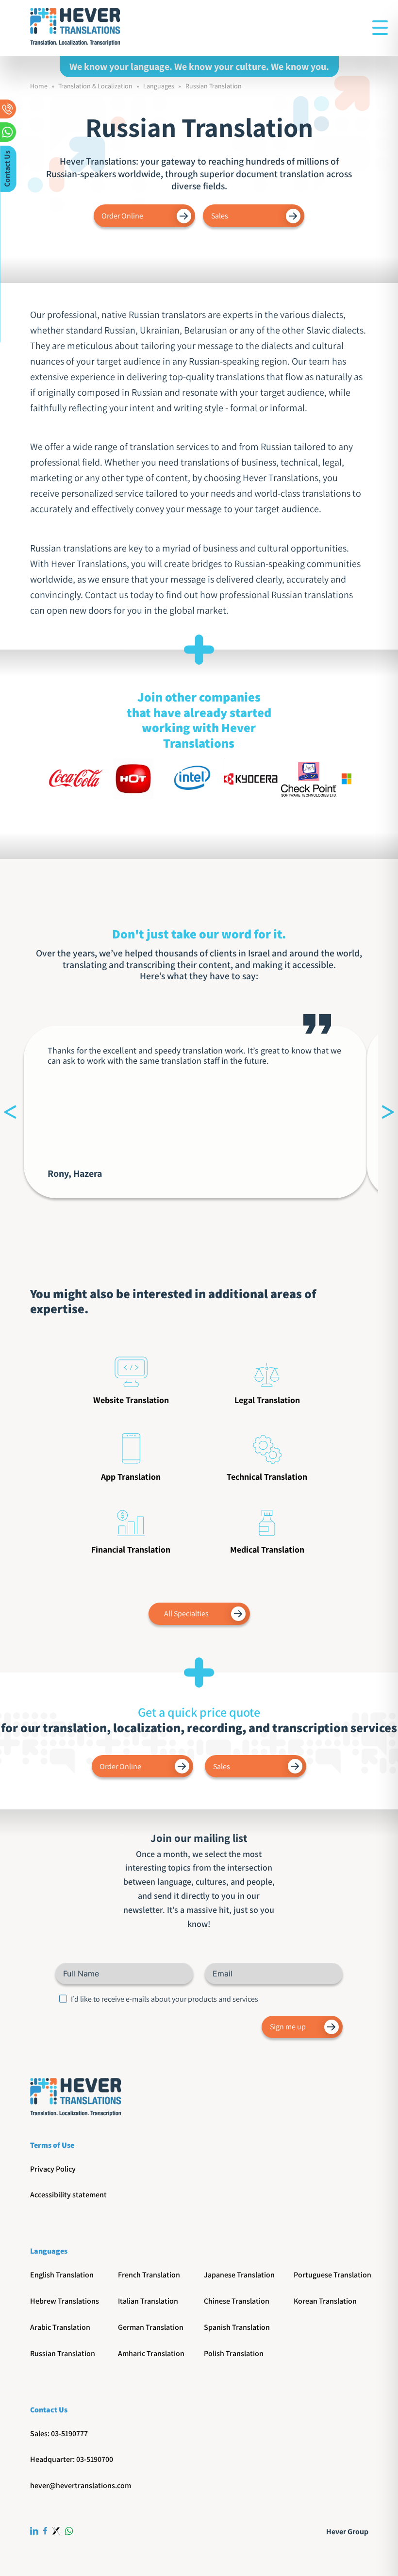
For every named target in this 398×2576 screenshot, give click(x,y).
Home (39, 86)
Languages (159, 86)
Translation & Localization (95, 86)
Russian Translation (214, 86)
